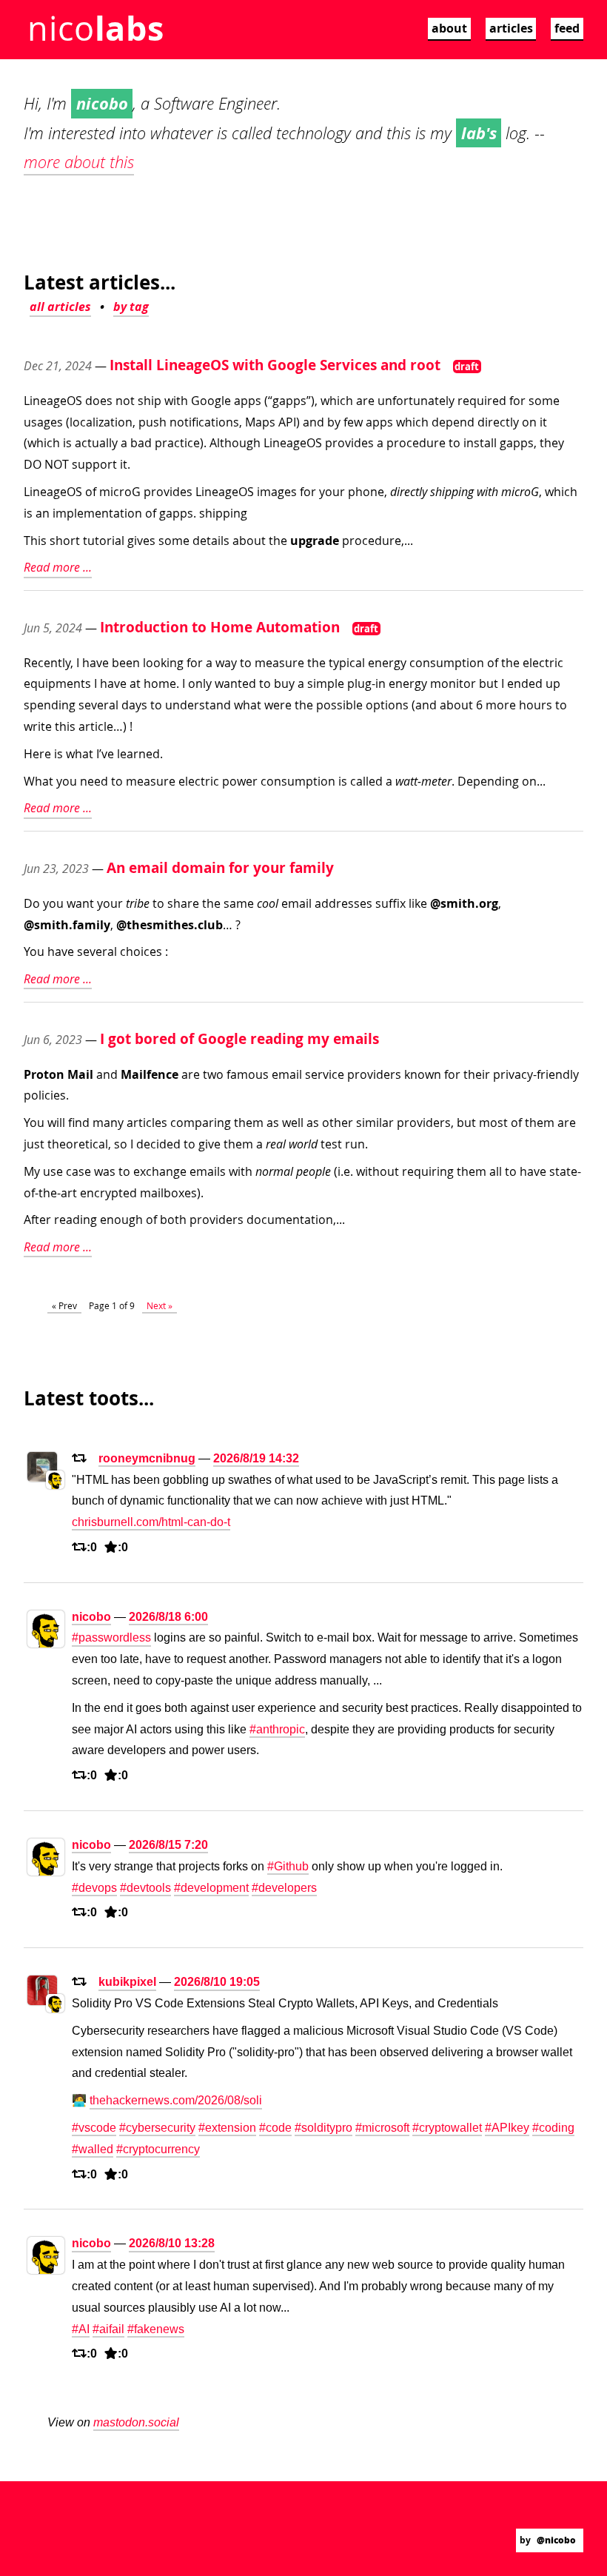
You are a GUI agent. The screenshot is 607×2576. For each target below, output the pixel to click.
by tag (131, 307)
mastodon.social (136, 2422)
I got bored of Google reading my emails (239, 1038)
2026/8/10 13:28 (172, 2243)
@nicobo (556, 2540)
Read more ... (58, 567)
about (449, 28)
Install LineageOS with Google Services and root (275, 365)
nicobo (91, 1617)
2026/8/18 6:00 (168, 1617)
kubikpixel (127, 1982)
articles (511, 28)
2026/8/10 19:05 (217, 1982)
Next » (160, 1305)
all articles (60, 307)
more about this (79, 162)
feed (567, 28)
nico (95, 28)
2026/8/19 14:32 (256, 1458)
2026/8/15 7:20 (168, 1845)
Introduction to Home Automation (220, 627)
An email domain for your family (220, 867)
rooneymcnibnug (147, 1458)
